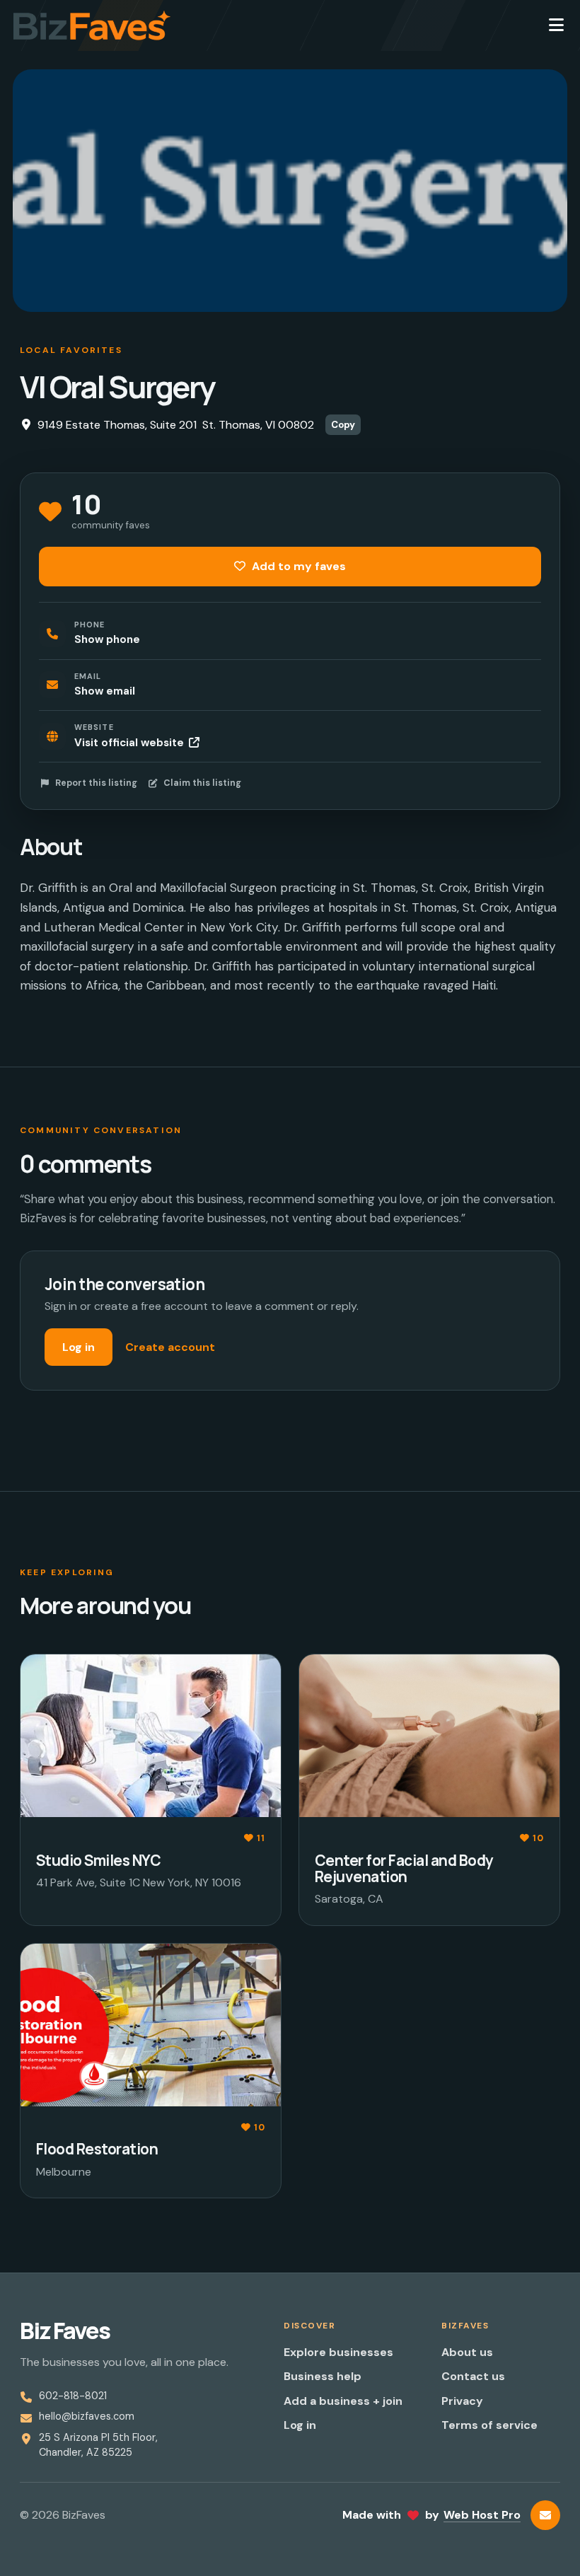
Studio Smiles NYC (98, 1860)
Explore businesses (338, 2352)
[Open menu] (556, 25)
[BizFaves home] (92, 25)
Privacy (462, 2401)
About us (467, 2352)
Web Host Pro (482, 2515)
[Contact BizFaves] (545, 2515)
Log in (79, 1347)
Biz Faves (65, 2331)
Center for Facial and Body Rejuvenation (404, 1868)
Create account (170, 1347)
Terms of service (489, 2425)
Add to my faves (297, 566)
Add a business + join (343, 2401)
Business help (323, 2376)
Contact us (473, 2376)
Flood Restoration (97, 2149)
